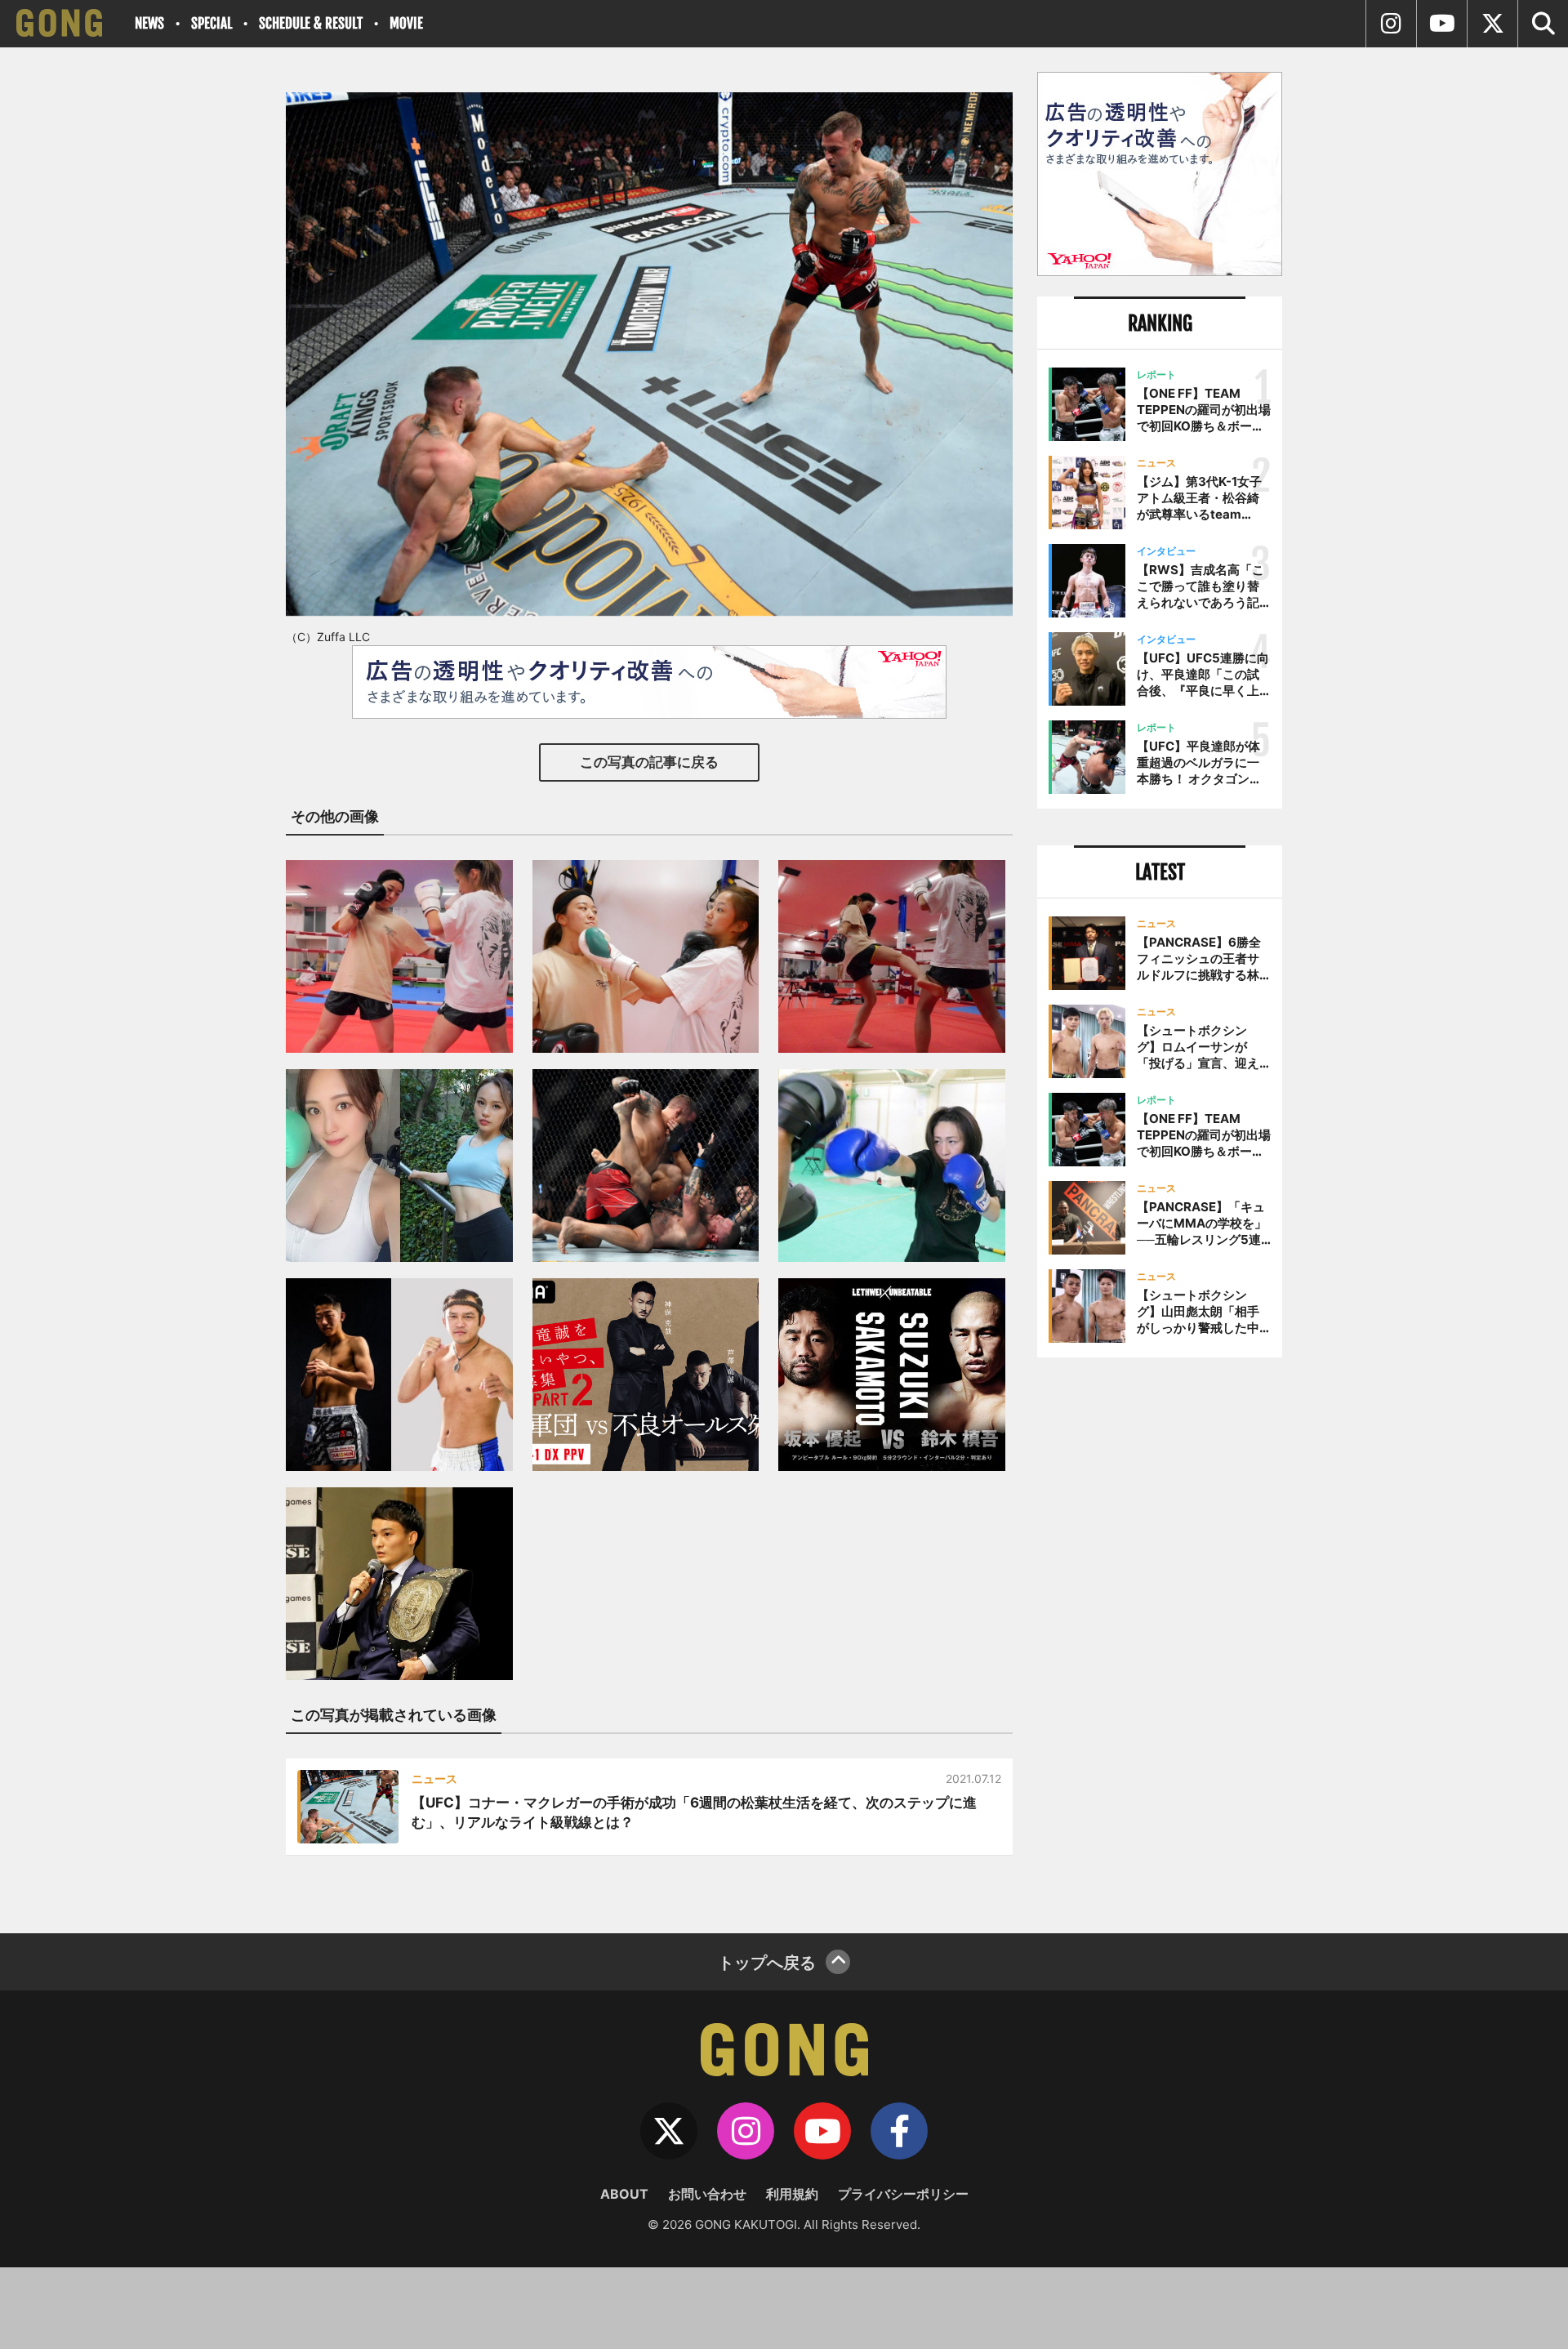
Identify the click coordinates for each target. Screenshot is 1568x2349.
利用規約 (792, 2194)
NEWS (149, 23)
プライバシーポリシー (903, 2194)
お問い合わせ (707, 2194)
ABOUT (624, 2194)
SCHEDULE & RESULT (311, 23)
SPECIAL (212, 23)
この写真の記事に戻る (649, 762)
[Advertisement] (1160, 1639)
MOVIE (406, 23)
